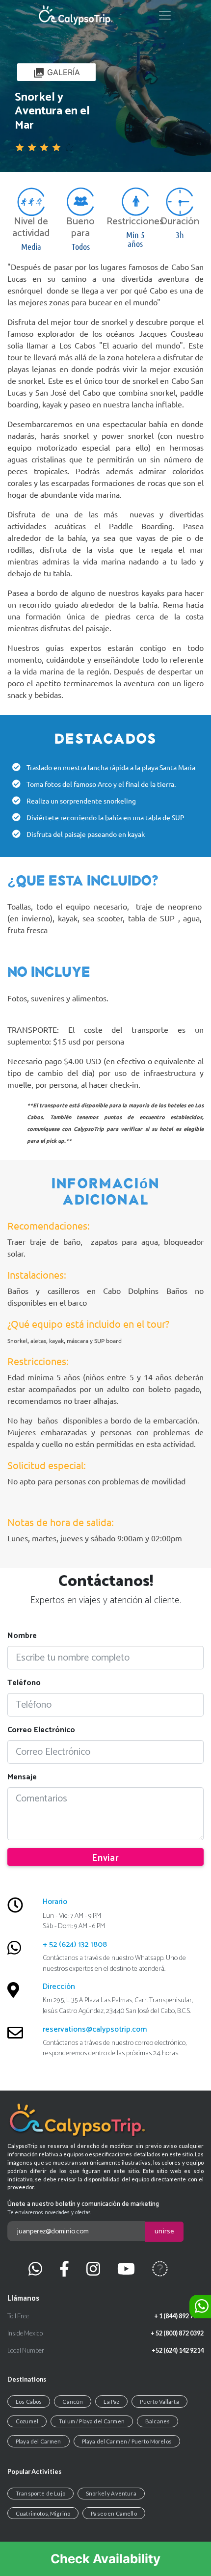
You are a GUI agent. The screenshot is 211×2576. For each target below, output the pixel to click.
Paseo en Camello (114, 2513)
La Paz (111, 2402)
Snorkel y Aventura (111, 2493)
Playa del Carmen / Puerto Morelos (127, 2441)
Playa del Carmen (39, 2441)
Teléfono (24, 1683)
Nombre (22, 1636)
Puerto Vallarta (159, 2402)
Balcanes (158, 2421)
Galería (56, 73)
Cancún (73, 2402)
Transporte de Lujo (40, 2493)
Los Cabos (29, 2402)
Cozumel (27, 2421)
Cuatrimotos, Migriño (43, 2513)
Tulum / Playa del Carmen (92, 2421)
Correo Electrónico (41, 1730)
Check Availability (105, 2559)
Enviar (105, 1858)
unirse (164, 2231)
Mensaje (22, 1777)
